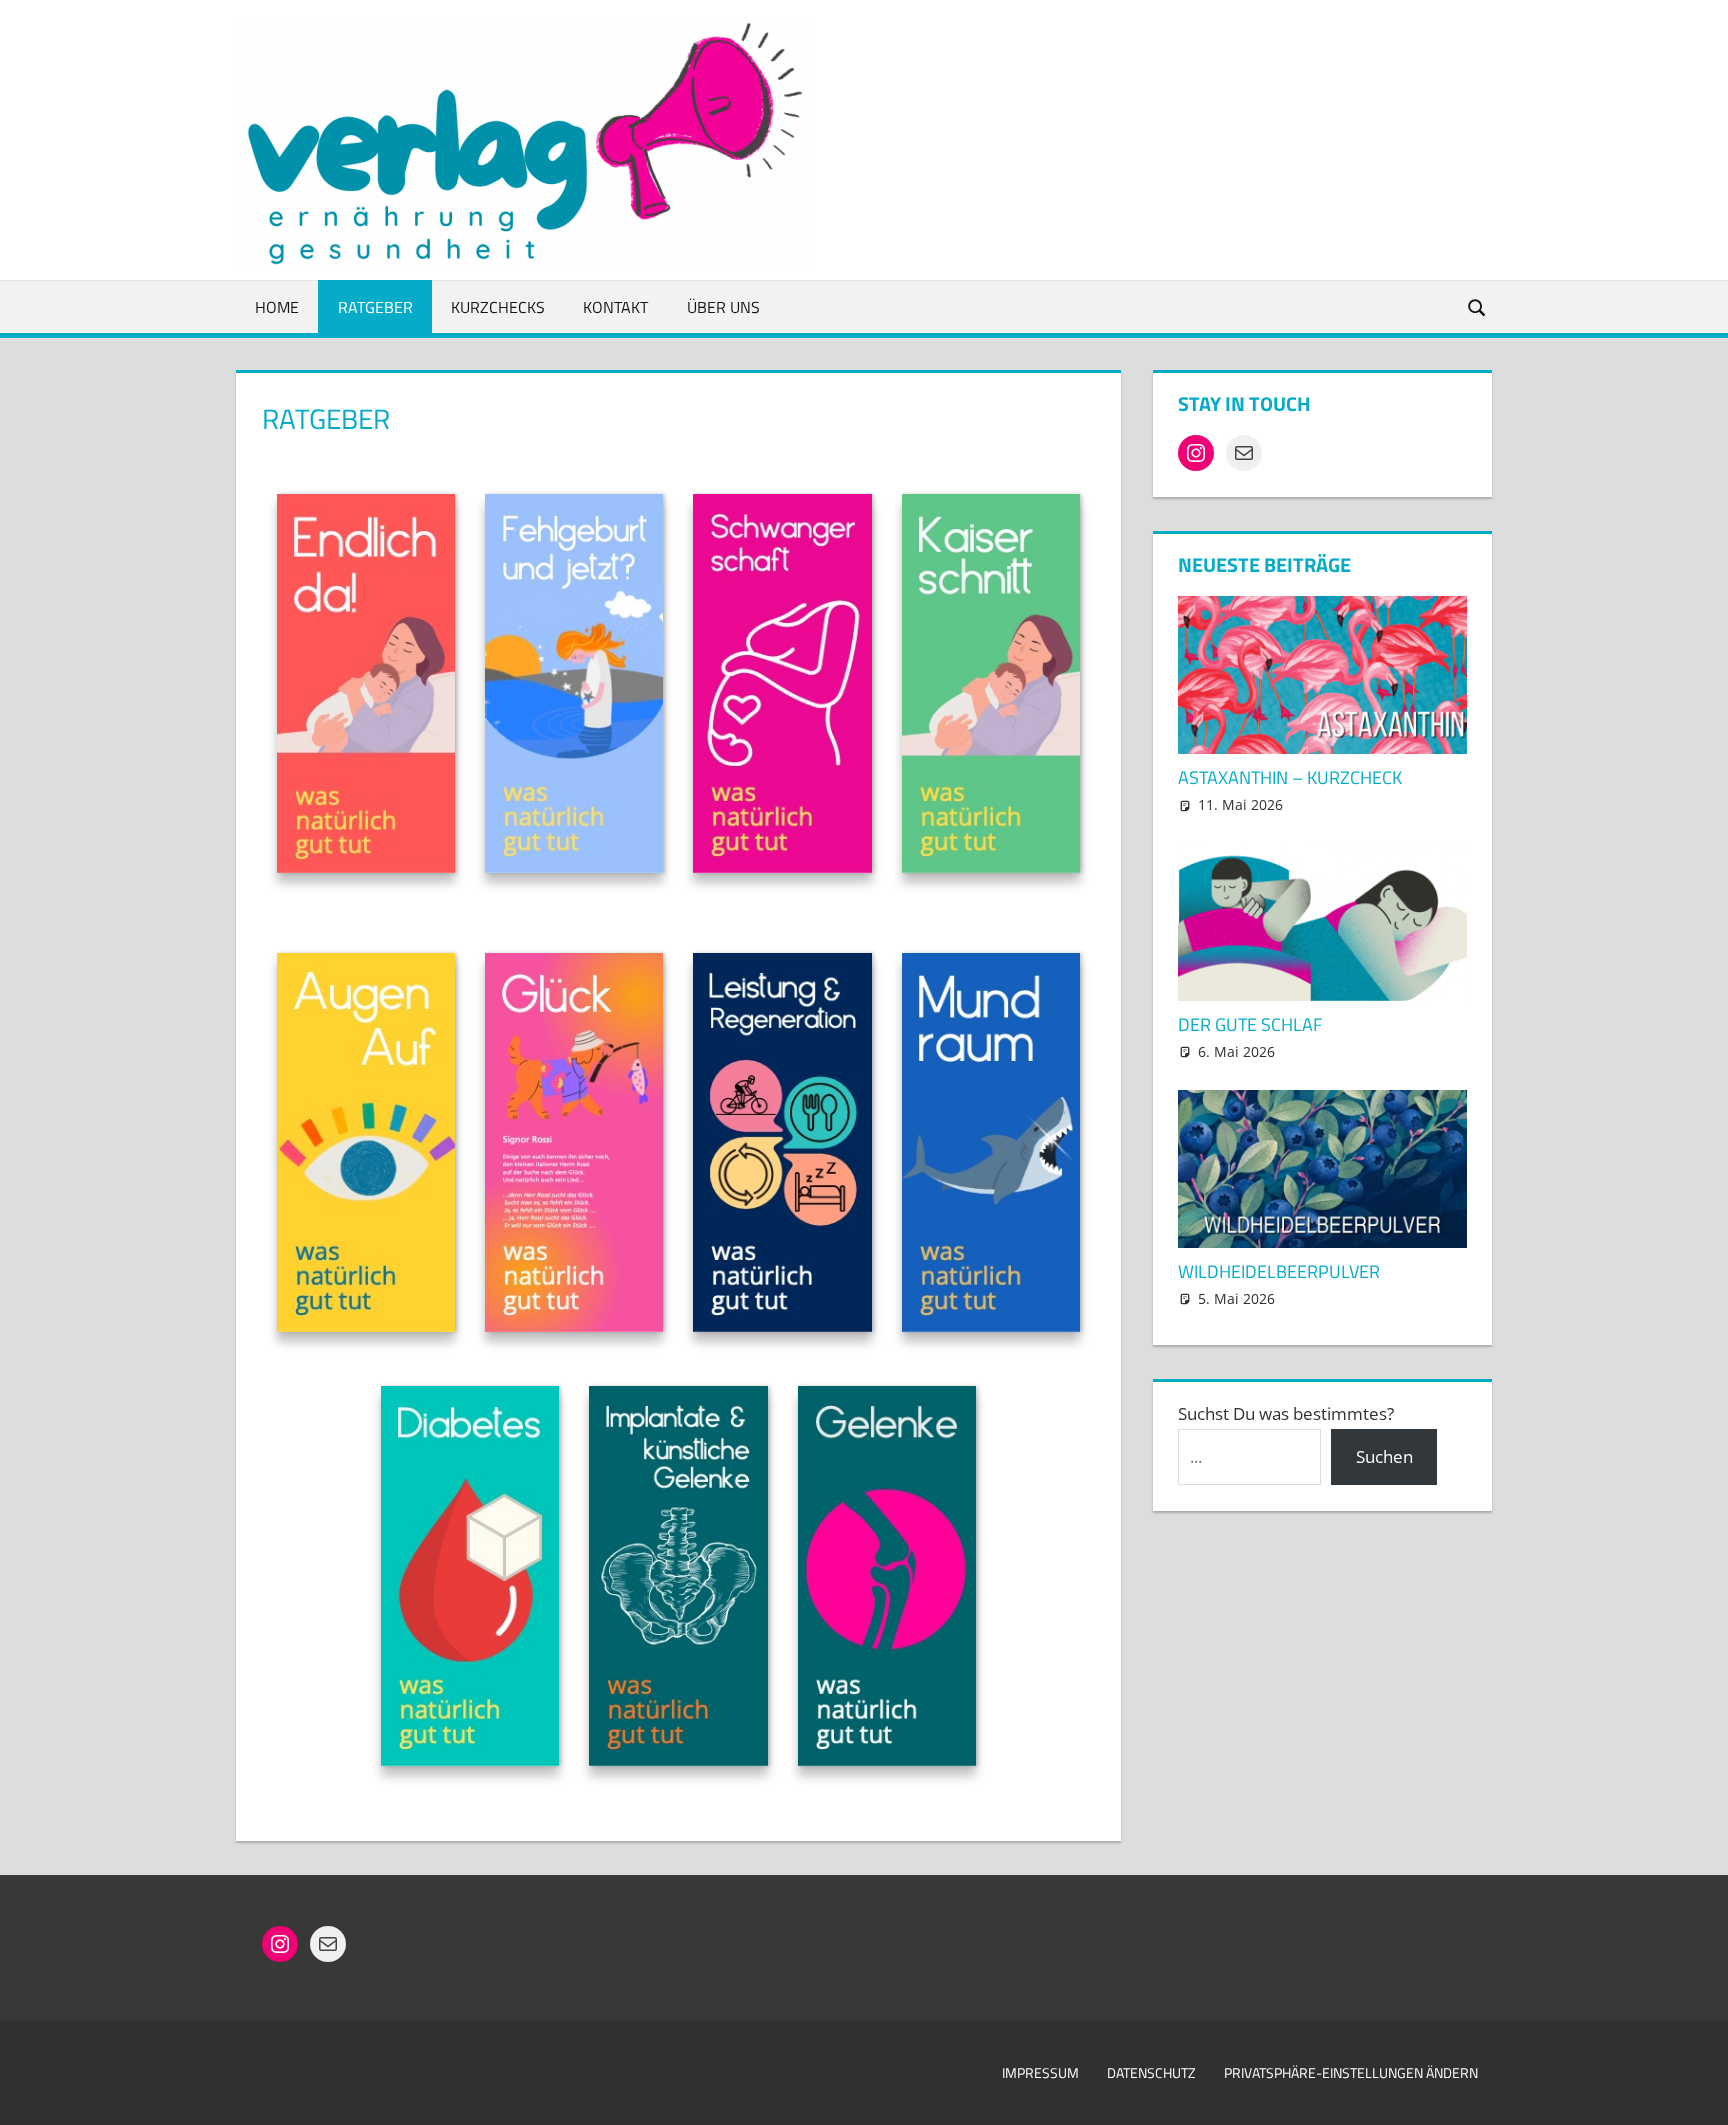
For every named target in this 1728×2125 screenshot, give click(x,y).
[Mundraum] (991, 1147)
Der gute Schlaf (1250, 1024)
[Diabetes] (470, 1580)
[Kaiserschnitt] (991, 688)
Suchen (1384, 1456)
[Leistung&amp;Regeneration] (782, 1147)
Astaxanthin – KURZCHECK (1290, 777)
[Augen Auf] (366, 1147)
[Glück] (574, 1147)
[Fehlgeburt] (574, 688)
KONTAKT (615, 307)
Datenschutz (1151, 2072)
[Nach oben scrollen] (1695, 2092)
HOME (277, 307)
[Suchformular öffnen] (1478, 306)
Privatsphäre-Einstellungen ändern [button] (1351, 2072)
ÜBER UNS (723, 307)
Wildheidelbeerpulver (1279, 1271)
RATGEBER (375, 307)
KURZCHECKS (498, 307)
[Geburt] (366, 688)
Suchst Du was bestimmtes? (1286, 1413)
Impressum (1040, 2072)
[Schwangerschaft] (782, 688)
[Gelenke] (887, 1580)
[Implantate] (678, 1580)
